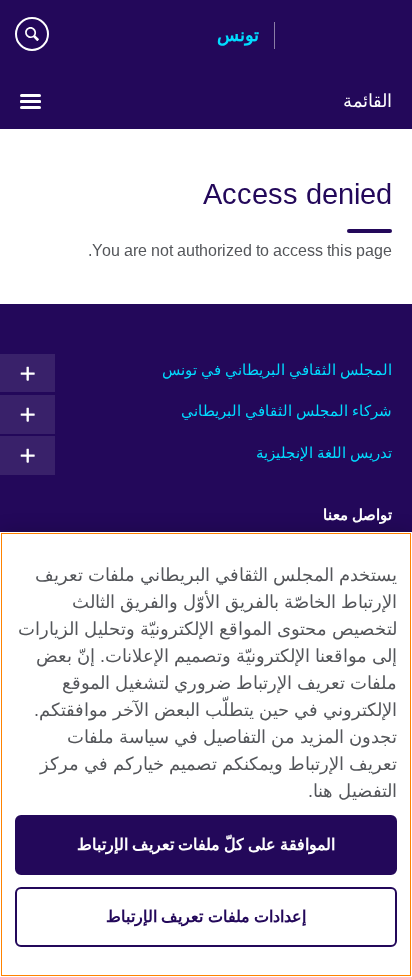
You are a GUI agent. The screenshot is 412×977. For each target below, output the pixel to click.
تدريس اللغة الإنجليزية (324, 452)
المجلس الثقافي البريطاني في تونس (277, 369)
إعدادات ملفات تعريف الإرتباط (205, 916)
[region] (206, 754)
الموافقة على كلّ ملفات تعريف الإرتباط (206, 844)
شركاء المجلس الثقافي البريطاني (286, 410)
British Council (341, 37)
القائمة (367, 101)
